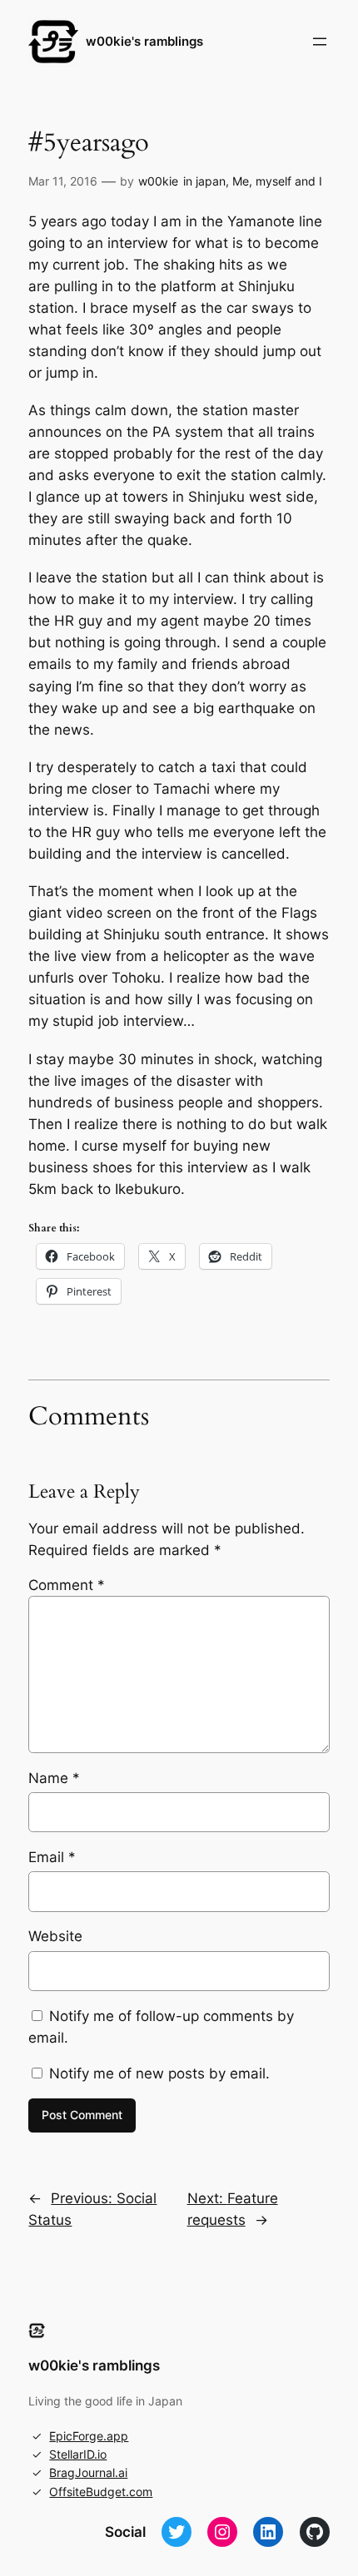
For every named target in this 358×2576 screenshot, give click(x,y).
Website (55, 1936)
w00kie (158, 181)
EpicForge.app (89, 2436)
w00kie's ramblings (144, 42)
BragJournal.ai (88, 2472)
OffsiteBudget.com (101, 2492)
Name (54, 1778)
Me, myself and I (277, 181)
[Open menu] (320, 42)
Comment (67, 1585)
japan (211, 181)
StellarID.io (78, 2454)
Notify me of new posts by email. (159, 2073)
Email (52, 1857)
